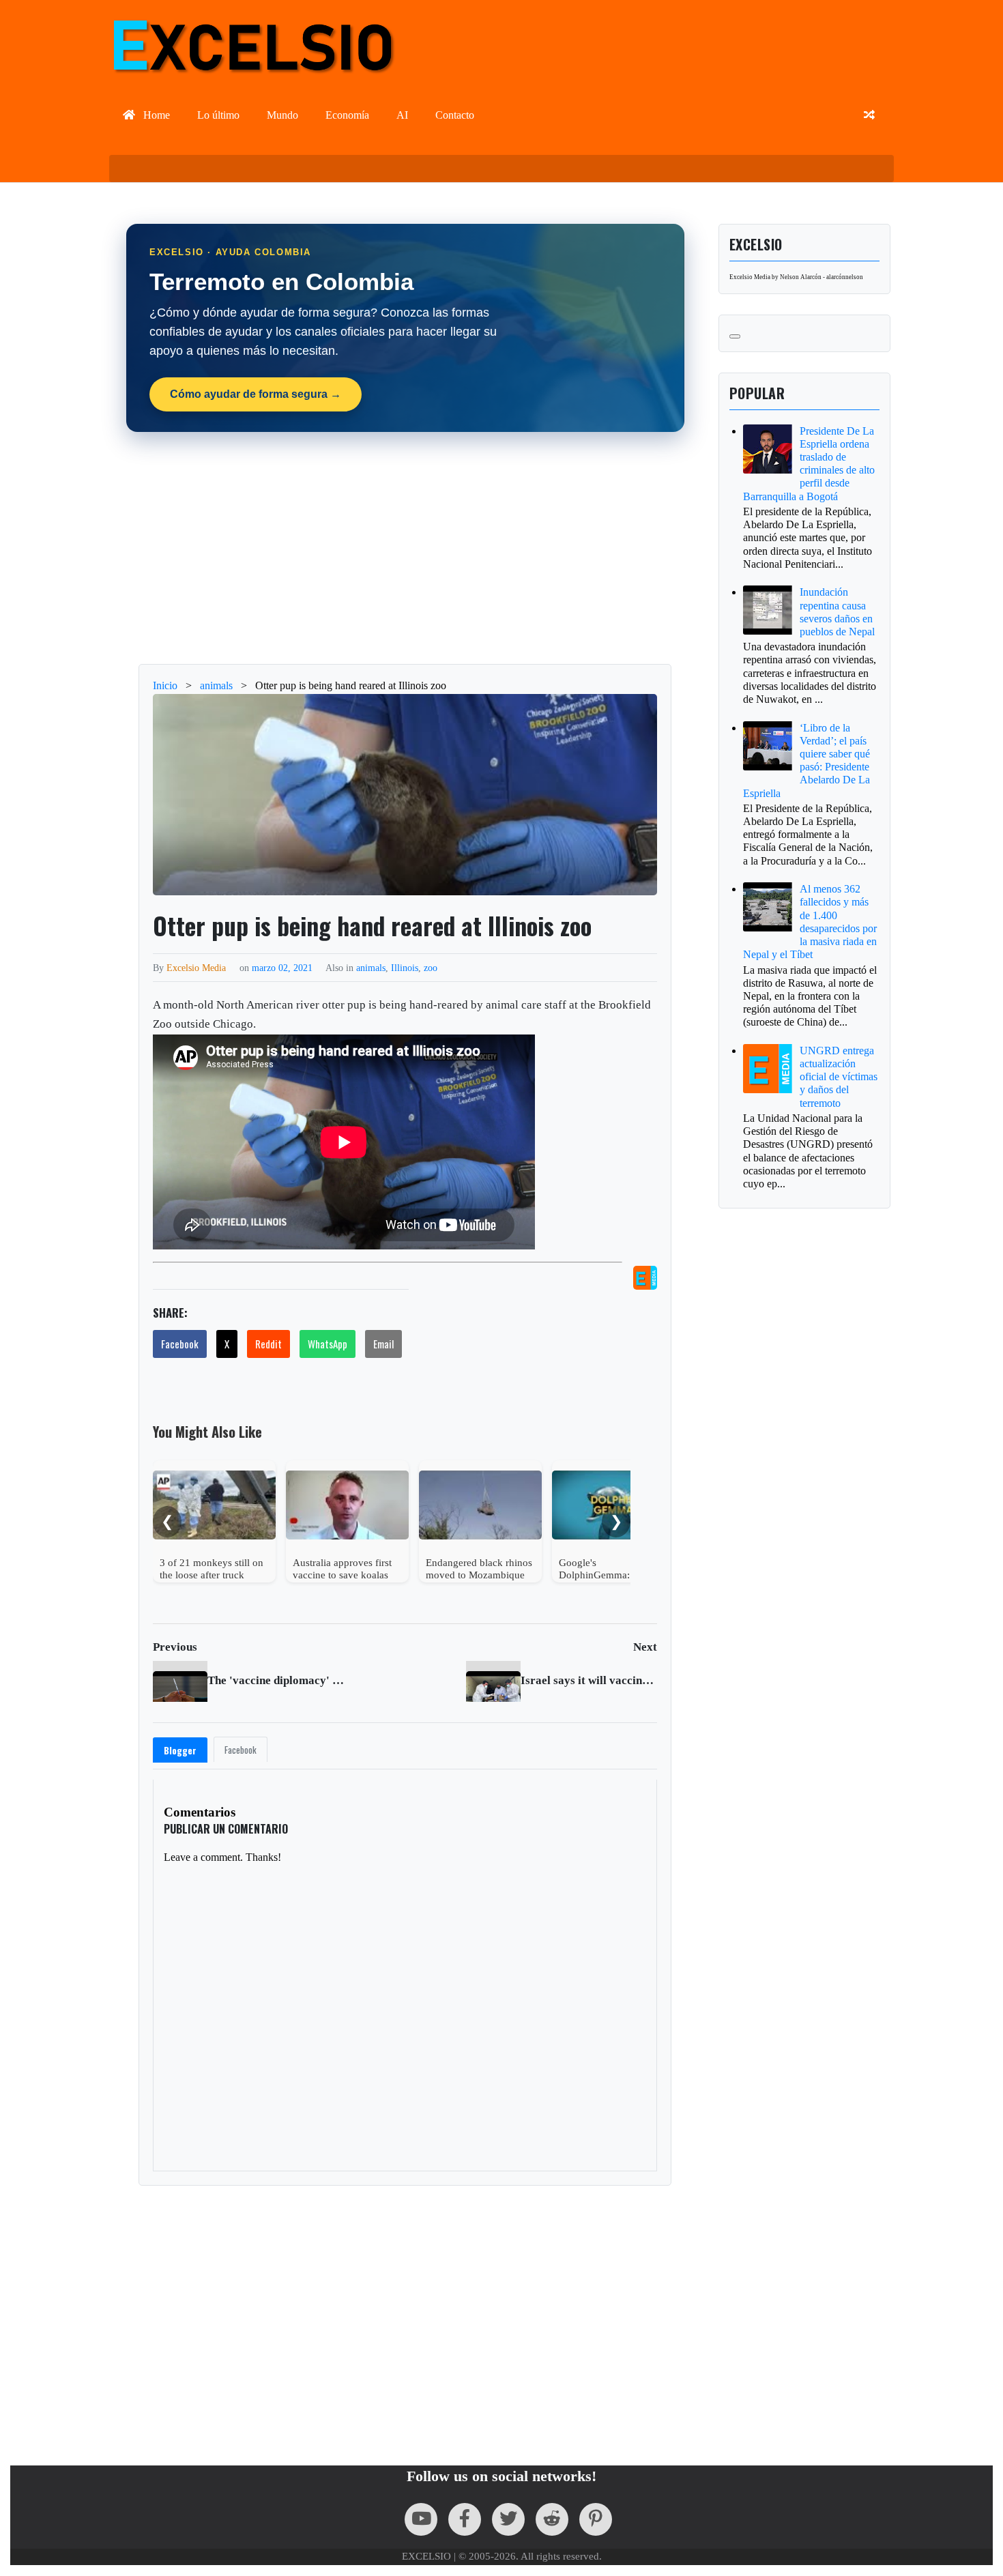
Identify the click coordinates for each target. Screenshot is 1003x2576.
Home (155, 115)
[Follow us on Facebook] (465, 2519)
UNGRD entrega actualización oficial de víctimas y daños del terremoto (839, 1077)
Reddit (268, 1344)
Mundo (282, 115)
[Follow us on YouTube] (421, 2519)
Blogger (180, 1750)
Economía (347, 115)
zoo (431, 968)
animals (371, 968)
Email (383, 1344)
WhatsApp (328, 1344)
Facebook (180, 1344)
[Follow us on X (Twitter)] (508, 2519)
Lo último (218, 115)
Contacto (455, 115)
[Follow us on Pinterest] (596, 2519)
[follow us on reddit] (552, 2519)
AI (402, 115)
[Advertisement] (405, 548)
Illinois (405, 968)
